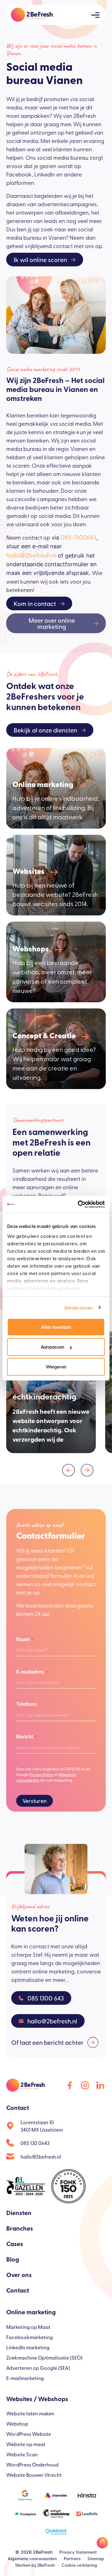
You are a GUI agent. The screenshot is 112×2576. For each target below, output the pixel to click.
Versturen (35, 1801)
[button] (68, 1470)
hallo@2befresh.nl (31, 555)
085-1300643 (79, 537)
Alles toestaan (56, 1327)
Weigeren (56, 1366)
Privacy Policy (41, 1774)
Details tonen (79, 1308)
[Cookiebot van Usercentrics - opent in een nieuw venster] (79, 1204)
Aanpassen (53, 1347)
